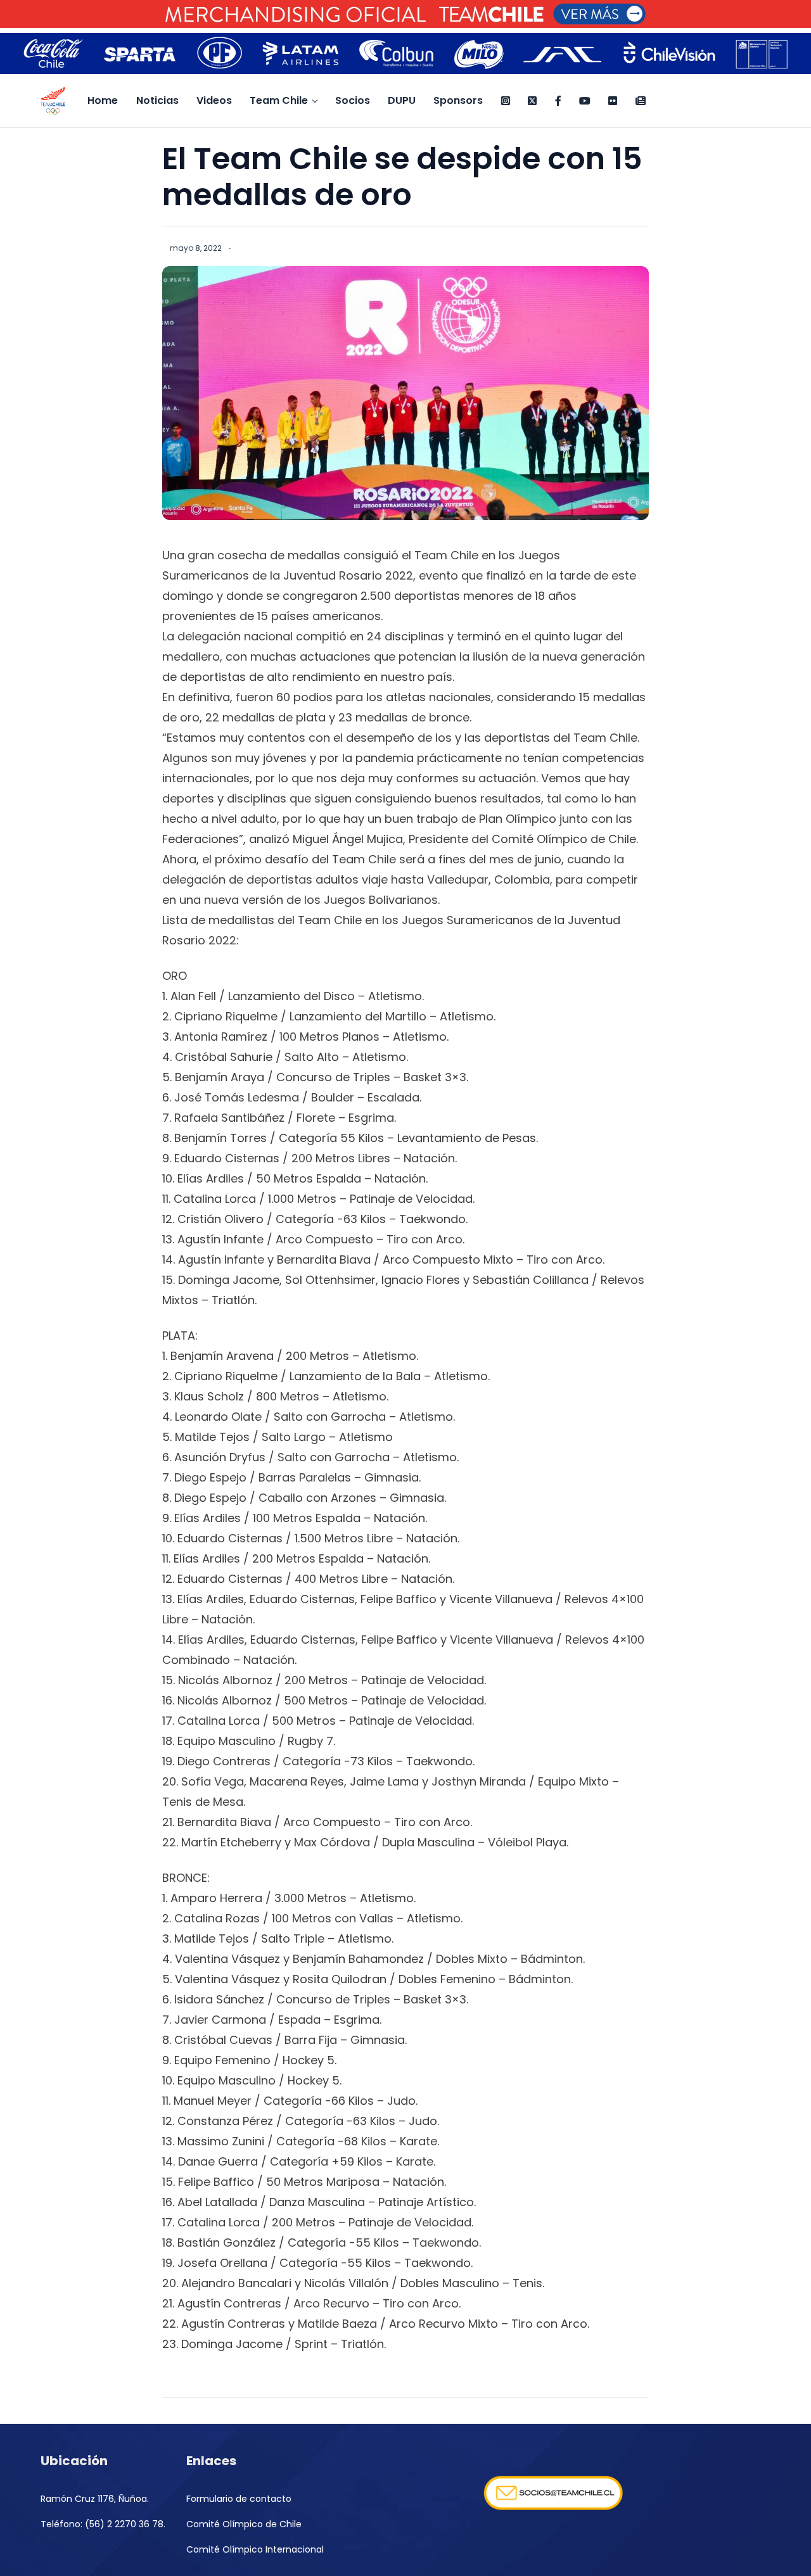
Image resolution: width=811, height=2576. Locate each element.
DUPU (402, 100)
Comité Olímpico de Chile (244, 2524)
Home (103, 100)
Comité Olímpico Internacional (255, 2549)
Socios (353, 100)
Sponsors (458, 100)
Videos (214, 100)
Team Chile (279, 100)
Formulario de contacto (239, 2499)
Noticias (157, 100)
